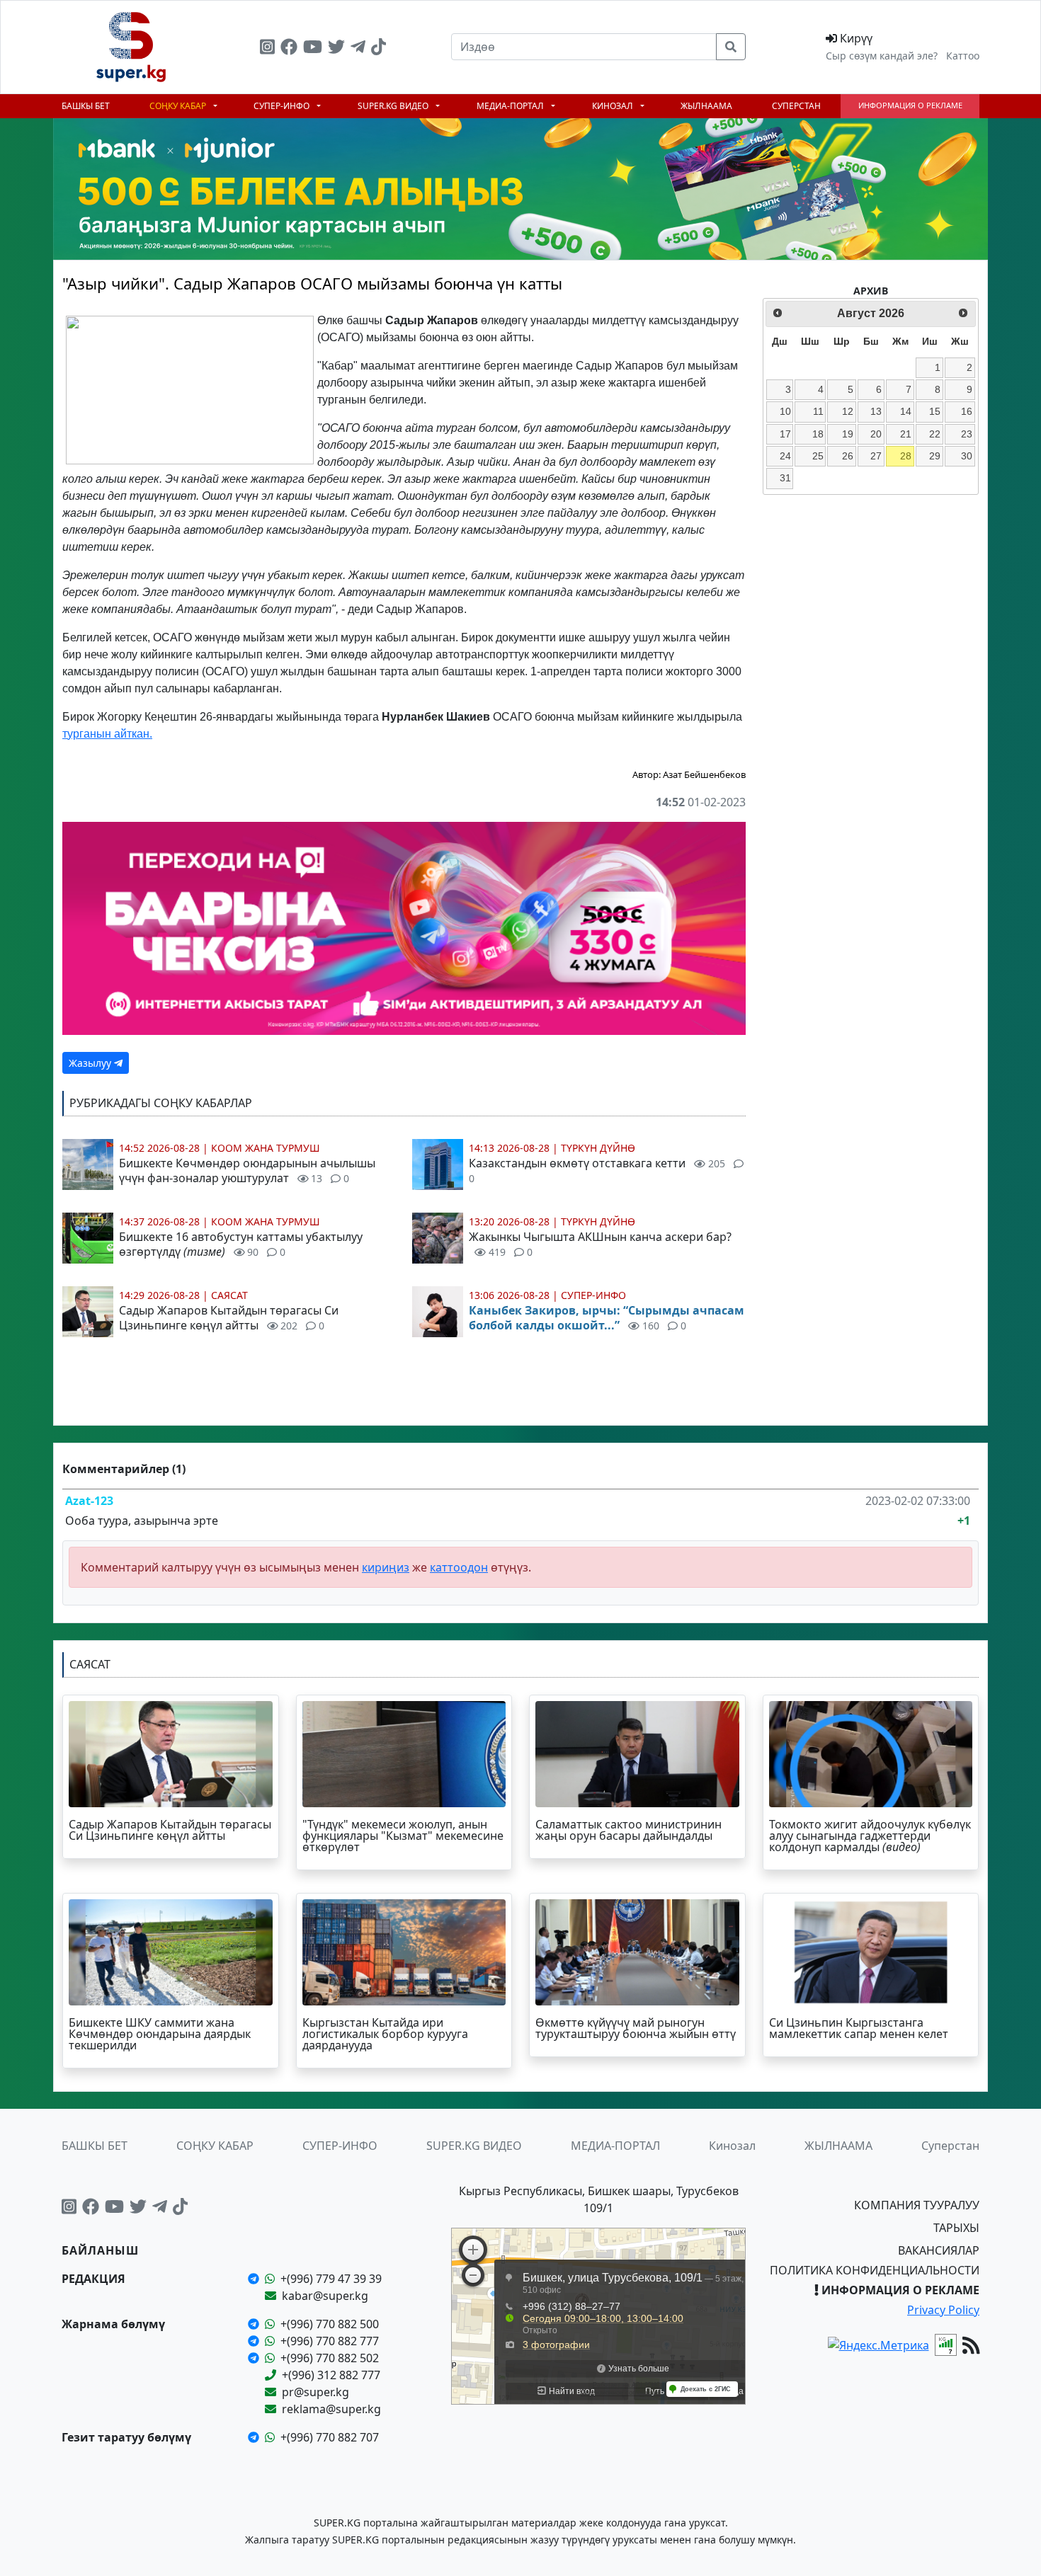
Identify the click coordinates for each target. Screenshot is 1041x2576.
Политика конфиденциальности (875, 2270)
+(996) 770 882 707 (330, 2437)
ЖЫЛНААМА (706, 106)
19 (848, 434)
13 (876, 411)
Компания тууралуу (917, 2205)
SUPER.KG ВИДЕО (394, 106)
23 (967, 434)
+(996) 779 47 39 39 (331, 2279)
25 (818, 456)
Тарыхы (956, 2228)
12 (848, 411)
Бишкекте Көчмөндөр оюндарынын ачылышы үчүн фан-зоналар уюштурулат (247, 1170)
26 (848, 456)
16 (967, 411)
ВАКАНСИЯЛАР (939, 2250)
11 (818, 411)
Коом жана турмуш (266, 1148)
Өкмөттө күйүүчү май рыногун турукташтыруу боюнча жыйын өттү (636, 2028)
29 (935, 456)
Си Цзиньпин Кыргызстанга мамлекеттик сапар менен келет (859, 2028)
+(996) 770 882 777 (330, 2341)
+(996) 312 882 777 (331, 2375)
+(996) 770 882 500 (330, 2324)
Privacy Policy (943, 2310)
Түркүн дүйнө (598, 1148)
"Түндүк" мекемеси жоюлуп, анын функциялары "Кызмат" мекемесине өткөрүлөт (403, 1836)
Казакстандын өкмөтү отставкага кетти (597, 1170)
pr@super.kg (315, 2392)
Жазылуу (91, 1063)
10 (785, 411)
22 (935, 434)
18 (818, 434)
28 (906, 456)
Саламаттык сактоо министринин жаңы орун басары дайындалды (628, 1830)
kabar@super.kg (325, 2296)
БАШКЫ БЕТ (86, 106)
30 (967, 456)
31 (785, 478)
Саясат (229, 1295)
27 (876, 456)
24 (785, 456)
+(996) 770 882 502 (330, 2358)
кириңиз (386, 1567)
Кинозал (614, 106)
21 (906, 434)
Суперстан (796, 106)
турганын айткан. (107, 734)
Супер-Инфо (593, 1295)
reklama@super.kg (331, 2409)
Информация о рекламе (910, 105)
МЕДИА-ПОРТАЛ (511, 106)
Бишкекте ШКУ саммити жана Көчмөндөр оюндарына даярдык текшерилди (160, 2034)
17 (785, 434)
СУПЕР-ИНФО (283, 106)
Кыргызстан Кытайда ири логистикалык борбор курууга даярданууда (385, 2034)
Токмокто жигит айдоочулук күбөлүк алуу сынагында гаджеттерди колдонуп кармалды (870, 1836)
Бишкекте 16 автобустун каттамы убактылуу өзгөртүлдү (241, 1244)
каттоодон (459, 1567)
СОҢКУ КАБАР (179, 106)
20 (876, 434)
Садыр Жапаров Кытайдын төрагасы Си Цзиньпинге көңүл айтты (229, 1318)
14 (906, 411)
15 (935, 411)
